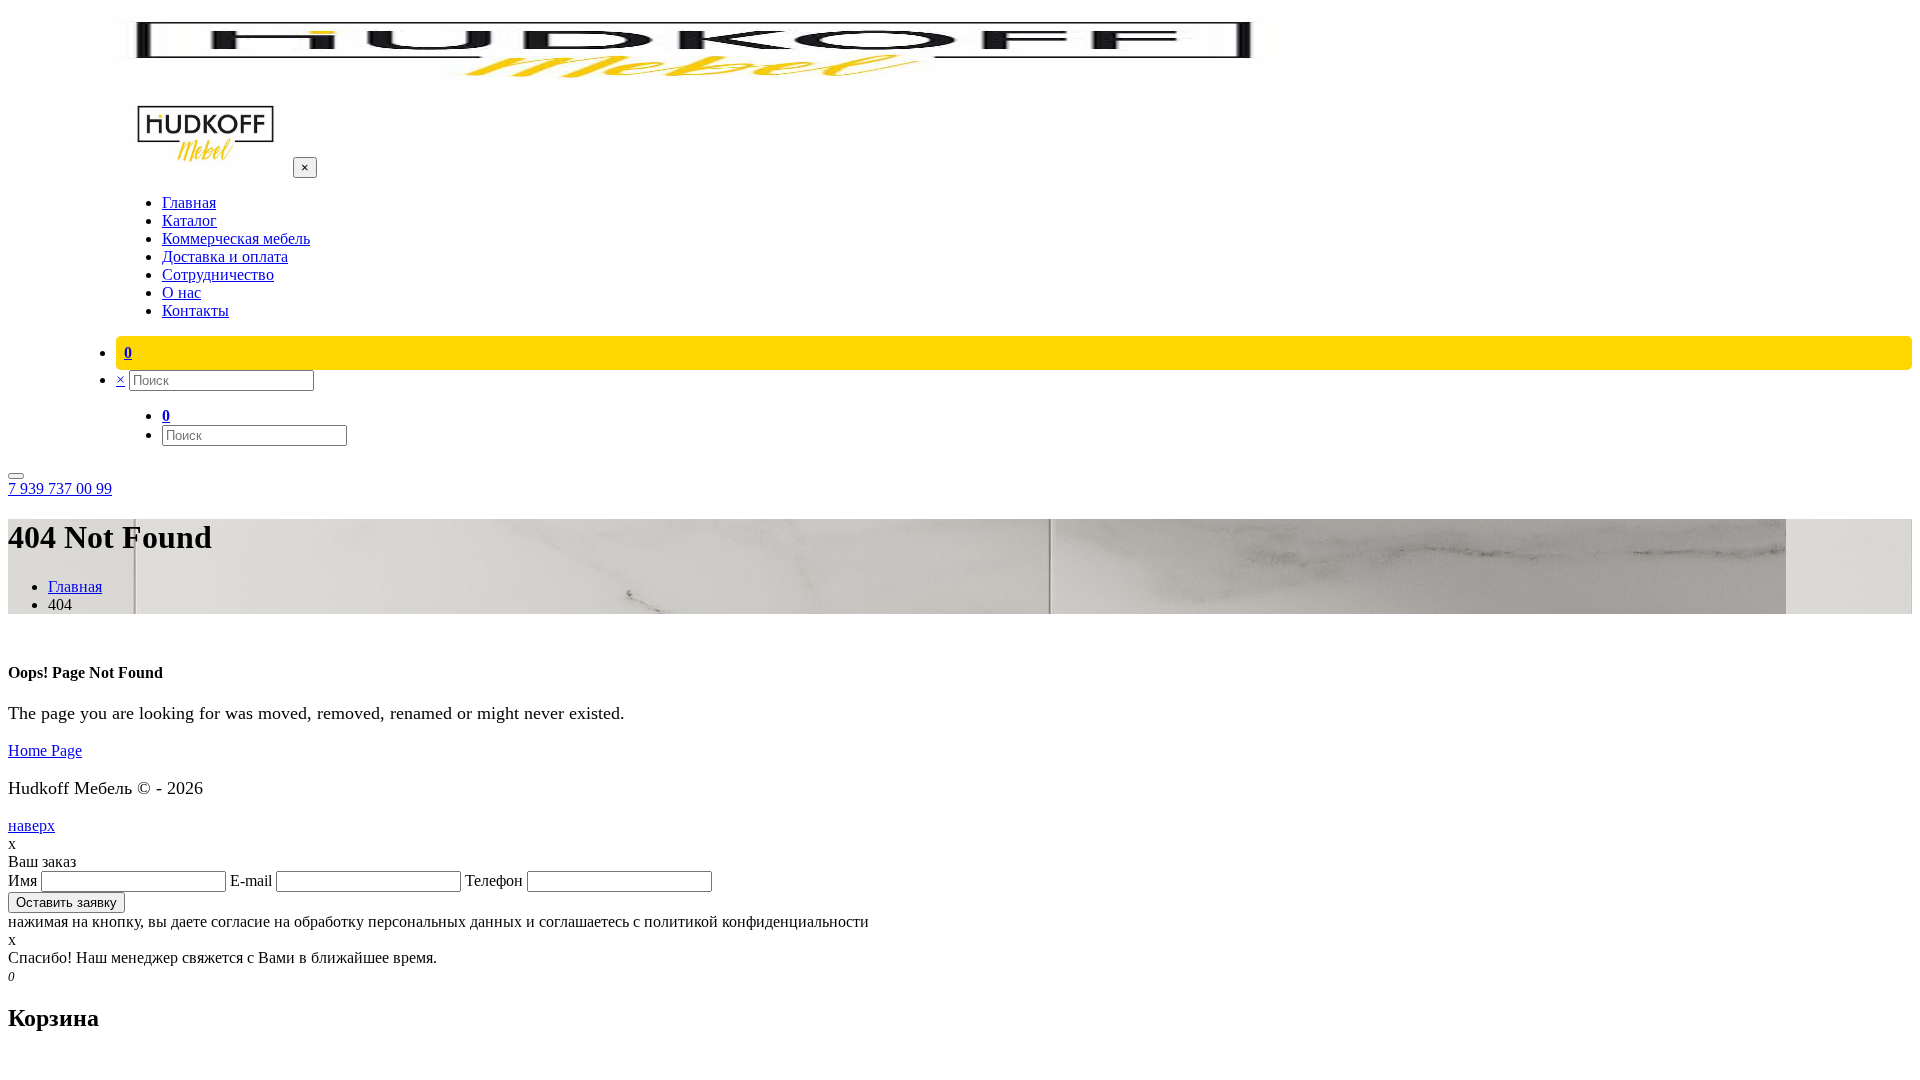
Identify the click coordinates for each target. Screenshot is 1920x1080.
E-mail (253, 880)
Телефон (496, 880)
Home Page (45, 750)
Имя (24, 880)
